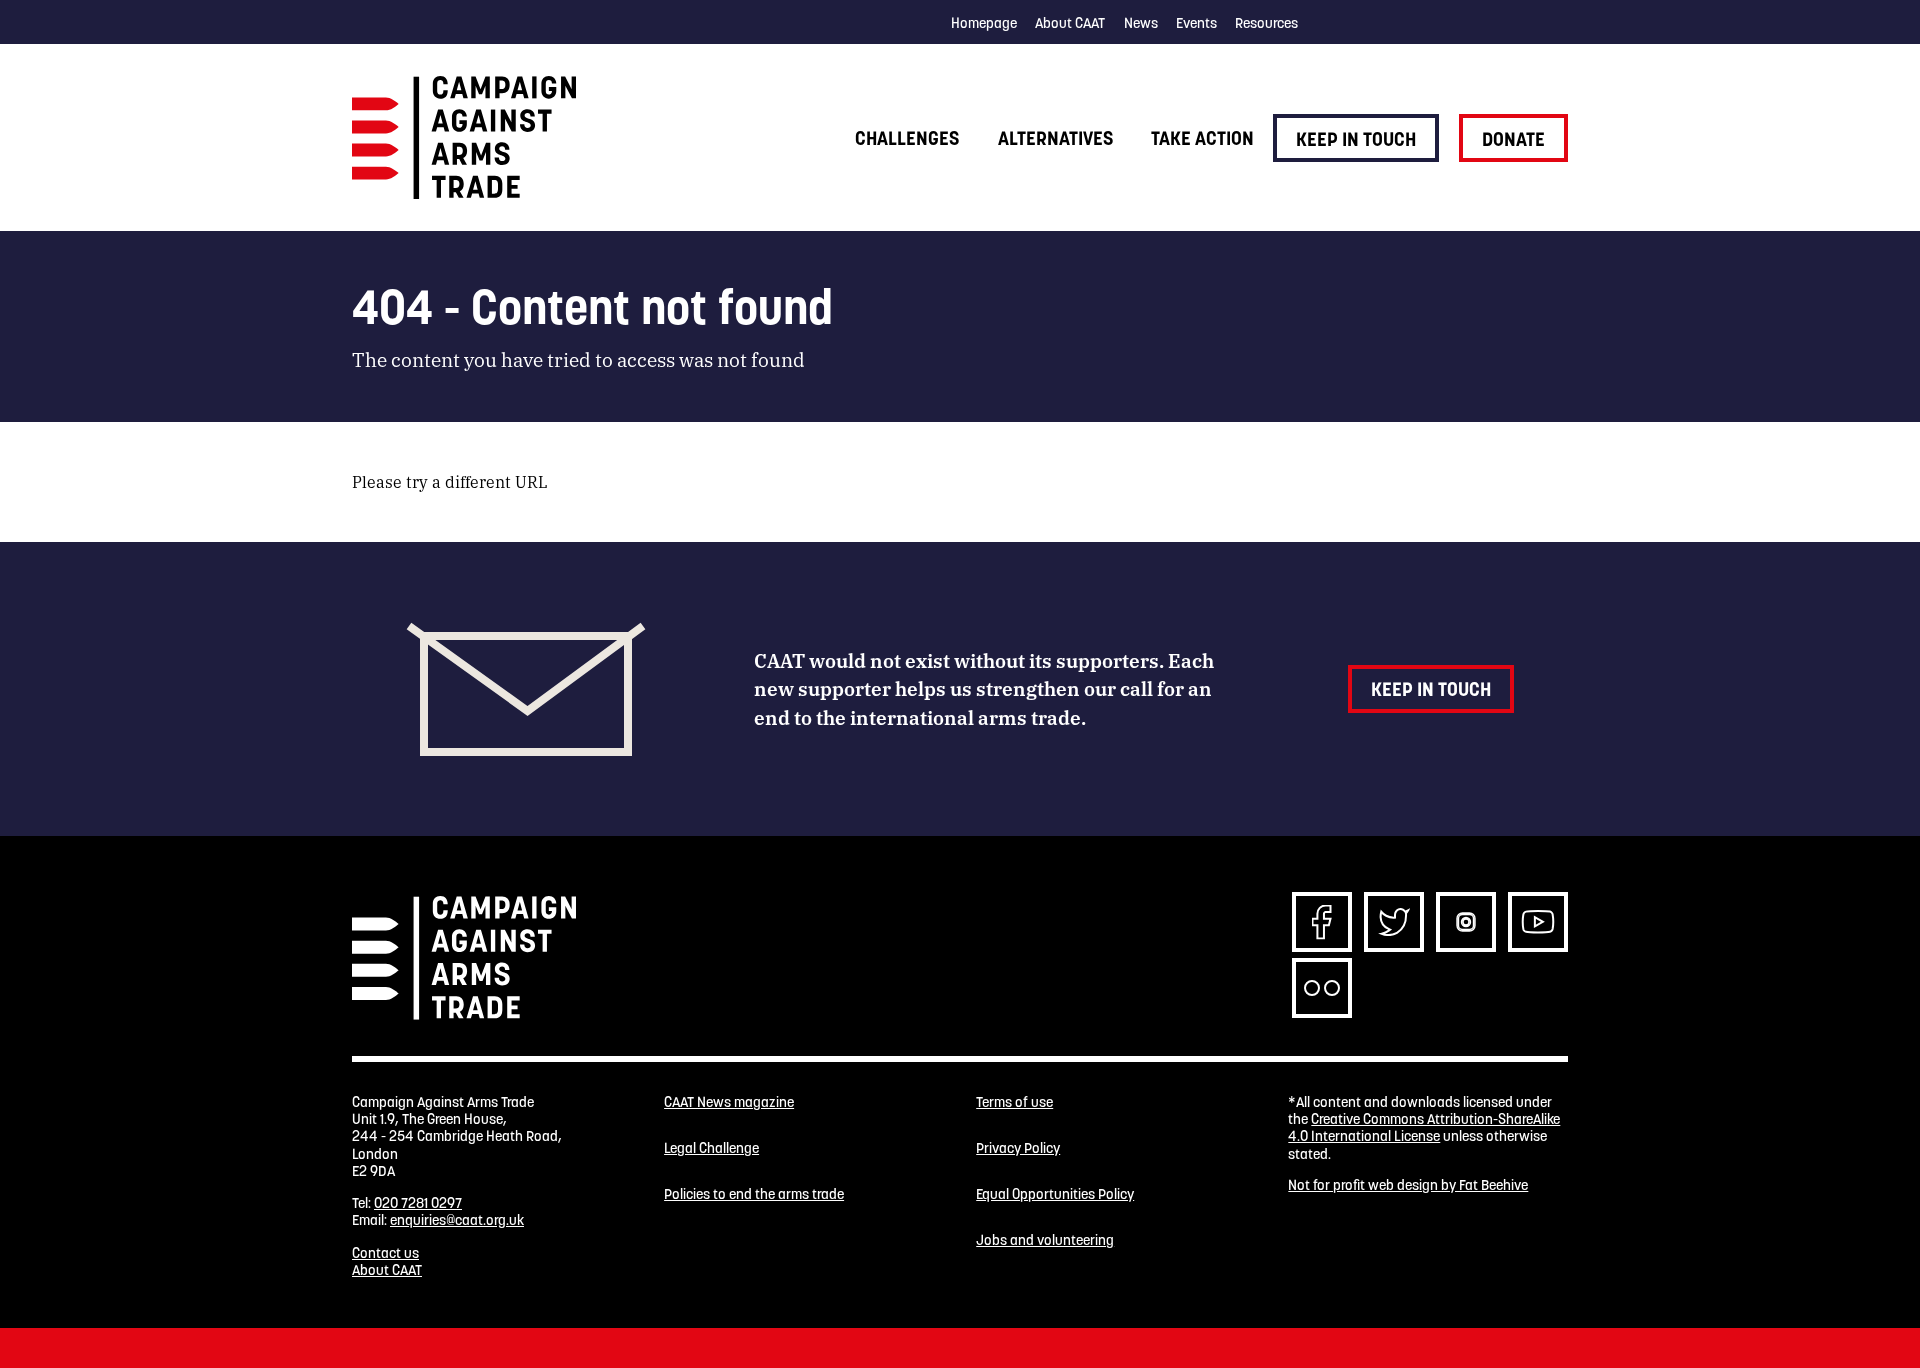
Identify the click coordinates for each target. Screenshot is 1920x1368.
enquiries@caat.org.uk (457, 1220)
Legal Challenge (711, 1148)
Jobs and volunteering (1045, 1240)
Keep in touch (1356, 139)
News (1141, 23)
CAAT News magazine (729, 1102)
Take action (1202, 138)
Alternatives (1055, 138)
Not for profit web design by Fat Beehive (1408, 1185)
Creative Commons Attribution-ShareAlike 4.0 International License (1424, 1127)
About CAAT (1070, 23)
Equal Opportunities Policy (1055, 1194)
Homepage (984, 23)
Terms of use (1014, 1102)
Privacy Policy (1018, 1148)
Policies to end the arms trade (754, 1194)
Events (1196, 23)
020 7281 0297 (418, 1203)
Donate (1513, 139)
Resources (1266, 23)
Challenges (907, 138)
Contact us (385, 1253)
